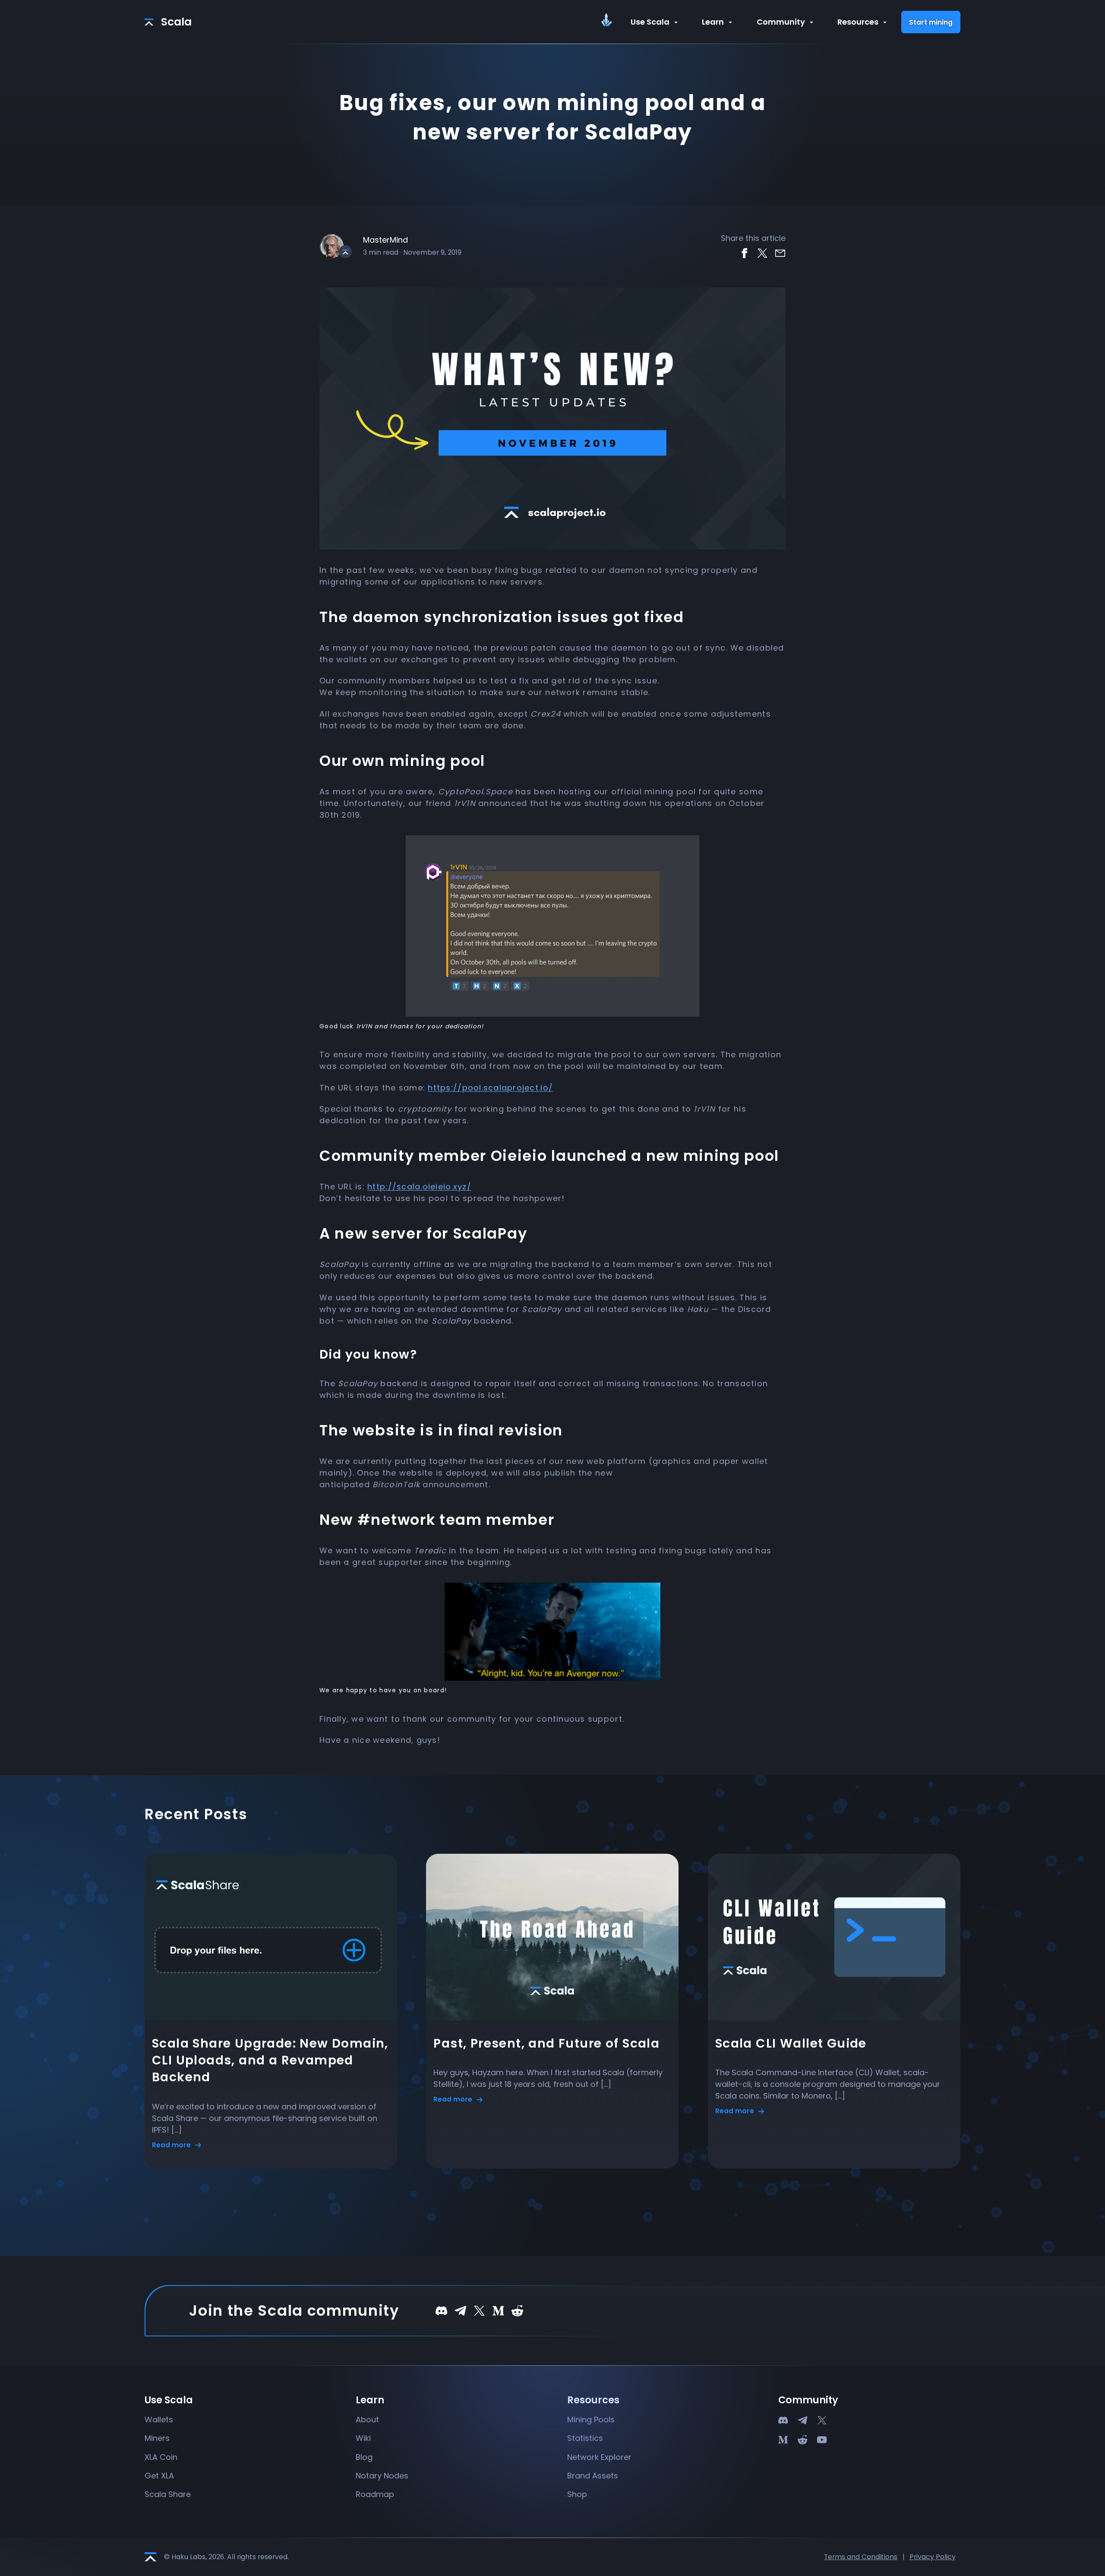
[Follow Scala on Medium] (498, 2310)
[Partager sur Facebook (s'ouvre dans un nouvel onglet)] (744, 252)
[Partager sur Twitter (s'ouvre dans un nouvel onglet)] (762, 252)
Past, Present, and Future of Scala (546, 2043)
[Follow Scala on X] (479, 2310)
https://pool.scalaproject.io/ (490, 1088)
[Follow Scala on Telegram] (460, 2310)
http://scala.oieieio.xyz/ (419, 1187)
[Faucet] (611, 23)
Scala (176, 22)
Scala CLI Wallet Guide (791, 2043)
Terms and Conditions (861, 2557)
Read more (172, 2145)
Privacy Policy (933, 2557)
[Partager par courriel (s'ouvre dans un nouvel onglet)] (780, 252)
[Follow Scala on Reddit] (517, 2310)
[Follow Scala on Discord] (441, 2310)
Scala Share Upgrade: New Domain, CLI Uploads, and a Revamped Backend (270, 2060)
